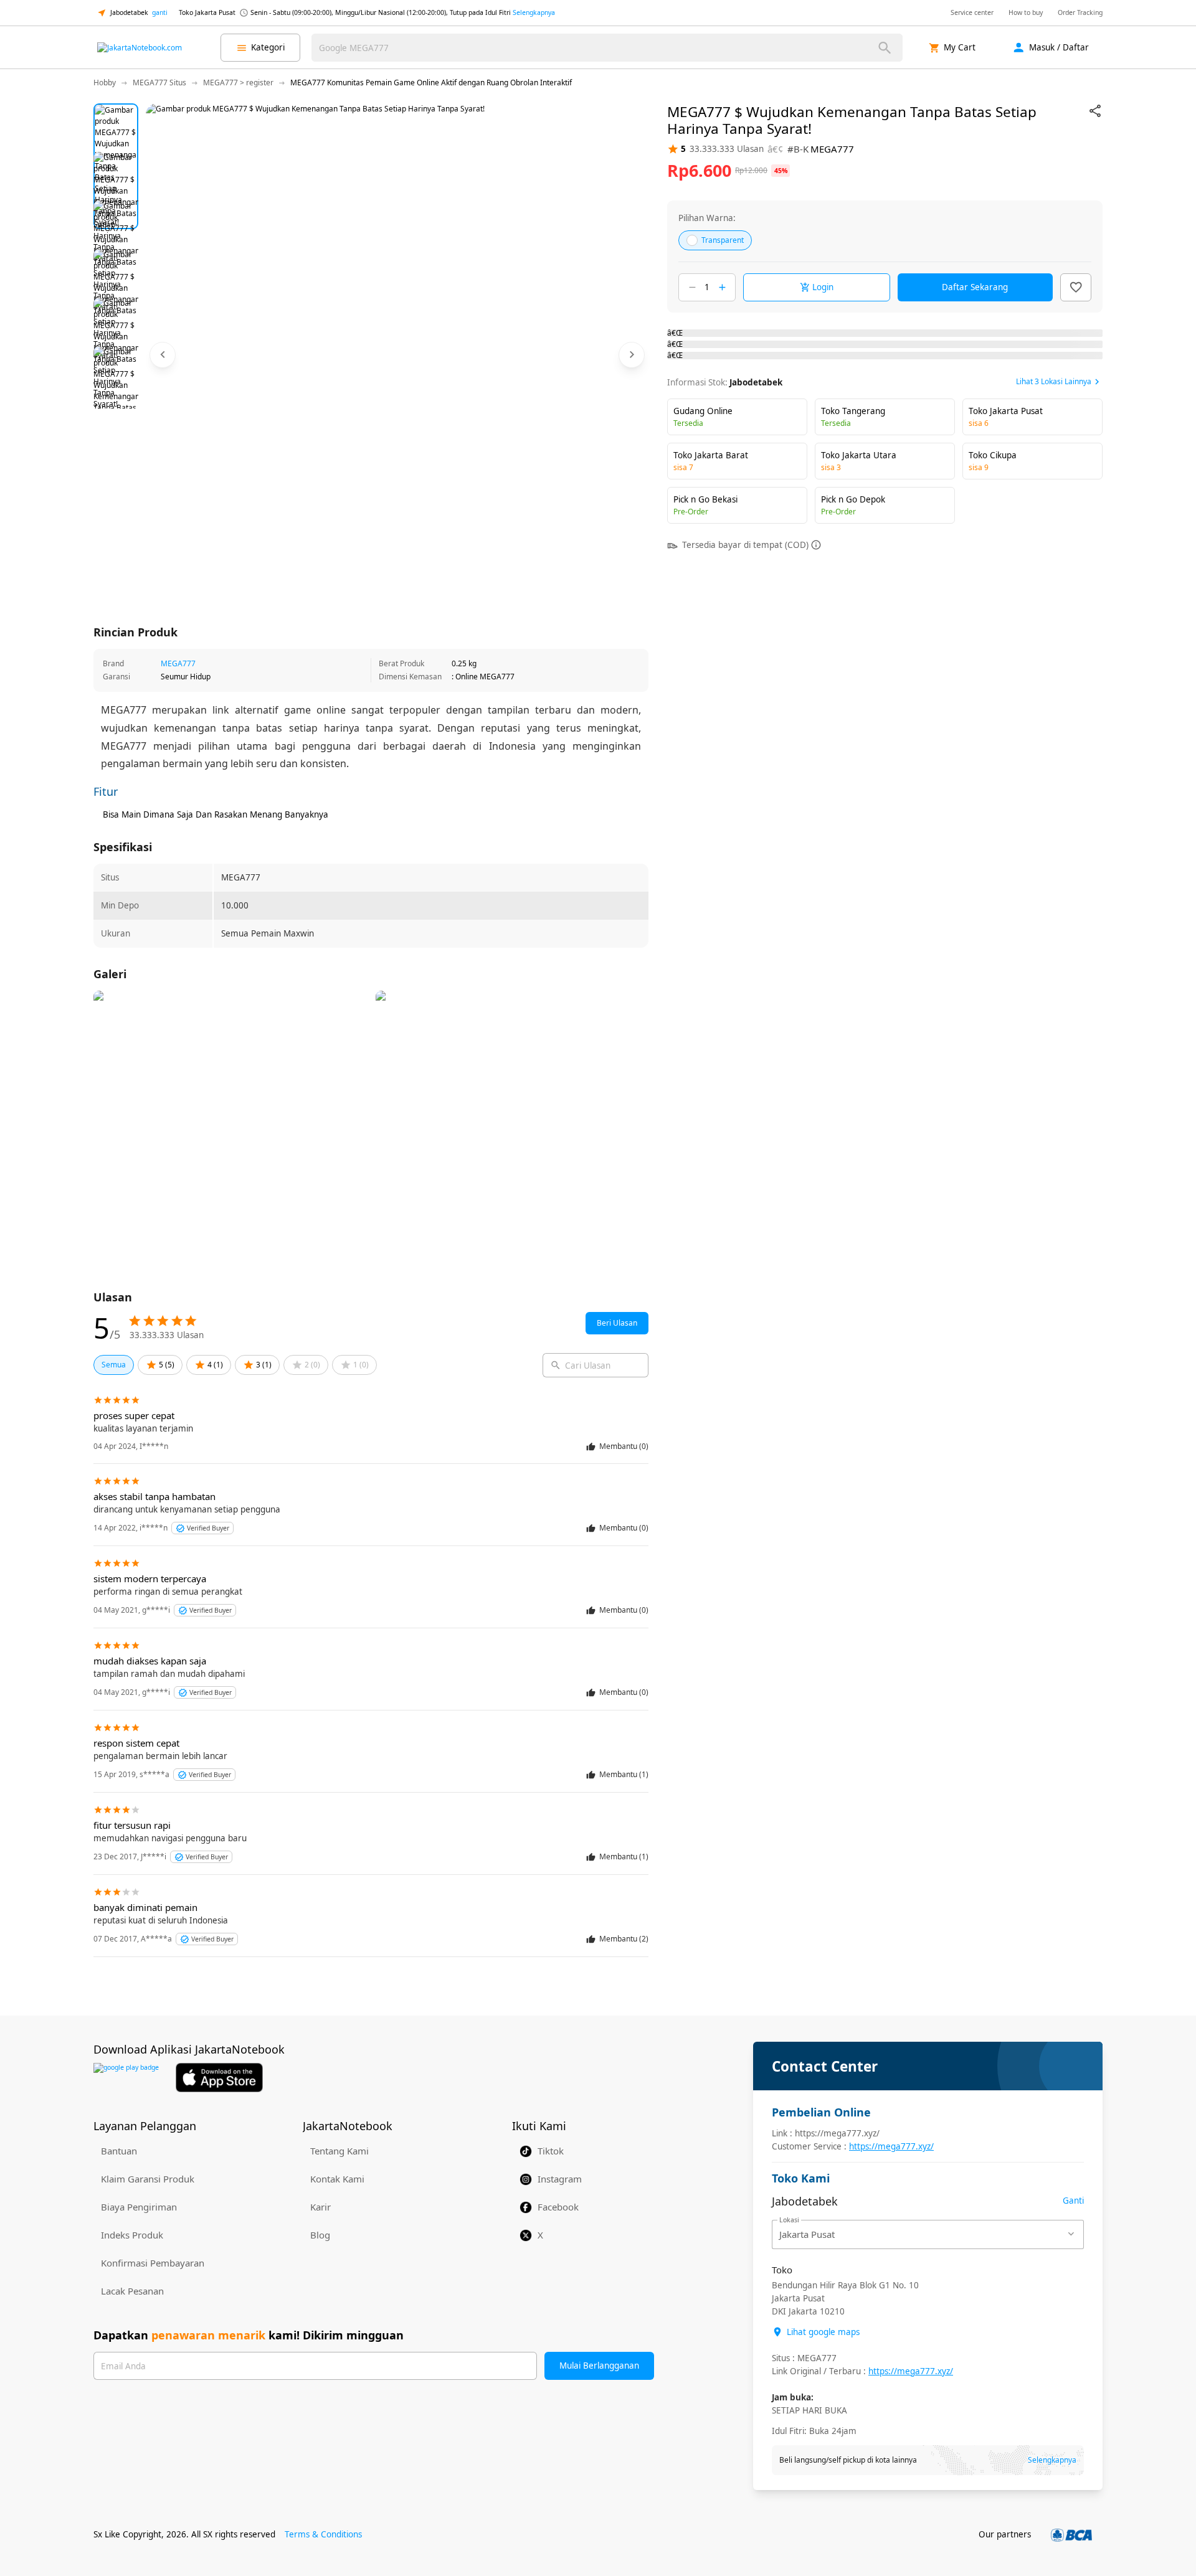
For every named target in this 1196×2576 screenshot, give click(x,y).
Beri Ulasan (617, 1323)
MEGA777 (178, 663)
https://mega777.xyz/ (891, 2146)
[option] (116, 126)
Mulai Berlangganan (599, 2366)
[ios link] (219, 2078)
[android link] (126, 2078)
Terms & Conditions (323, 2534)
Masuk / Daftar (1059, 47)
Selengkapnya (534, 12)
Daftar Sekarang (975, 287)
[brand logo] (140, 48)
